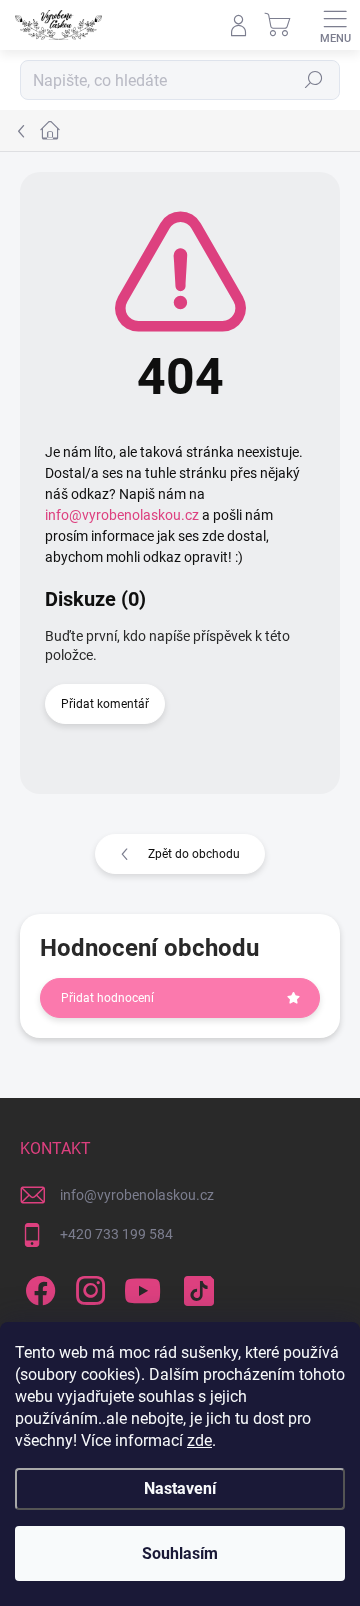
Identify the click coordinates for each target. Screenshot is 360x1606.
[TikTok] (195, 1287)
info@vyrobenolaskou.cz (122, 515)
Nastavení (180, 1488)
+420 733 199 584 (116, 1234)
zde (199, 1440)
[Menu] (335, 25)
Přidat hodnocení (107, 998)
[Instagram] (87, 1287)
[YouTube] (142, 1287)
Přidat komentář (105, 704)
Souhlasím (180, 1553)
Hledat (314, 80)
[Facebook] (37, 1287)
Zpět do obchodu (194, 854)
